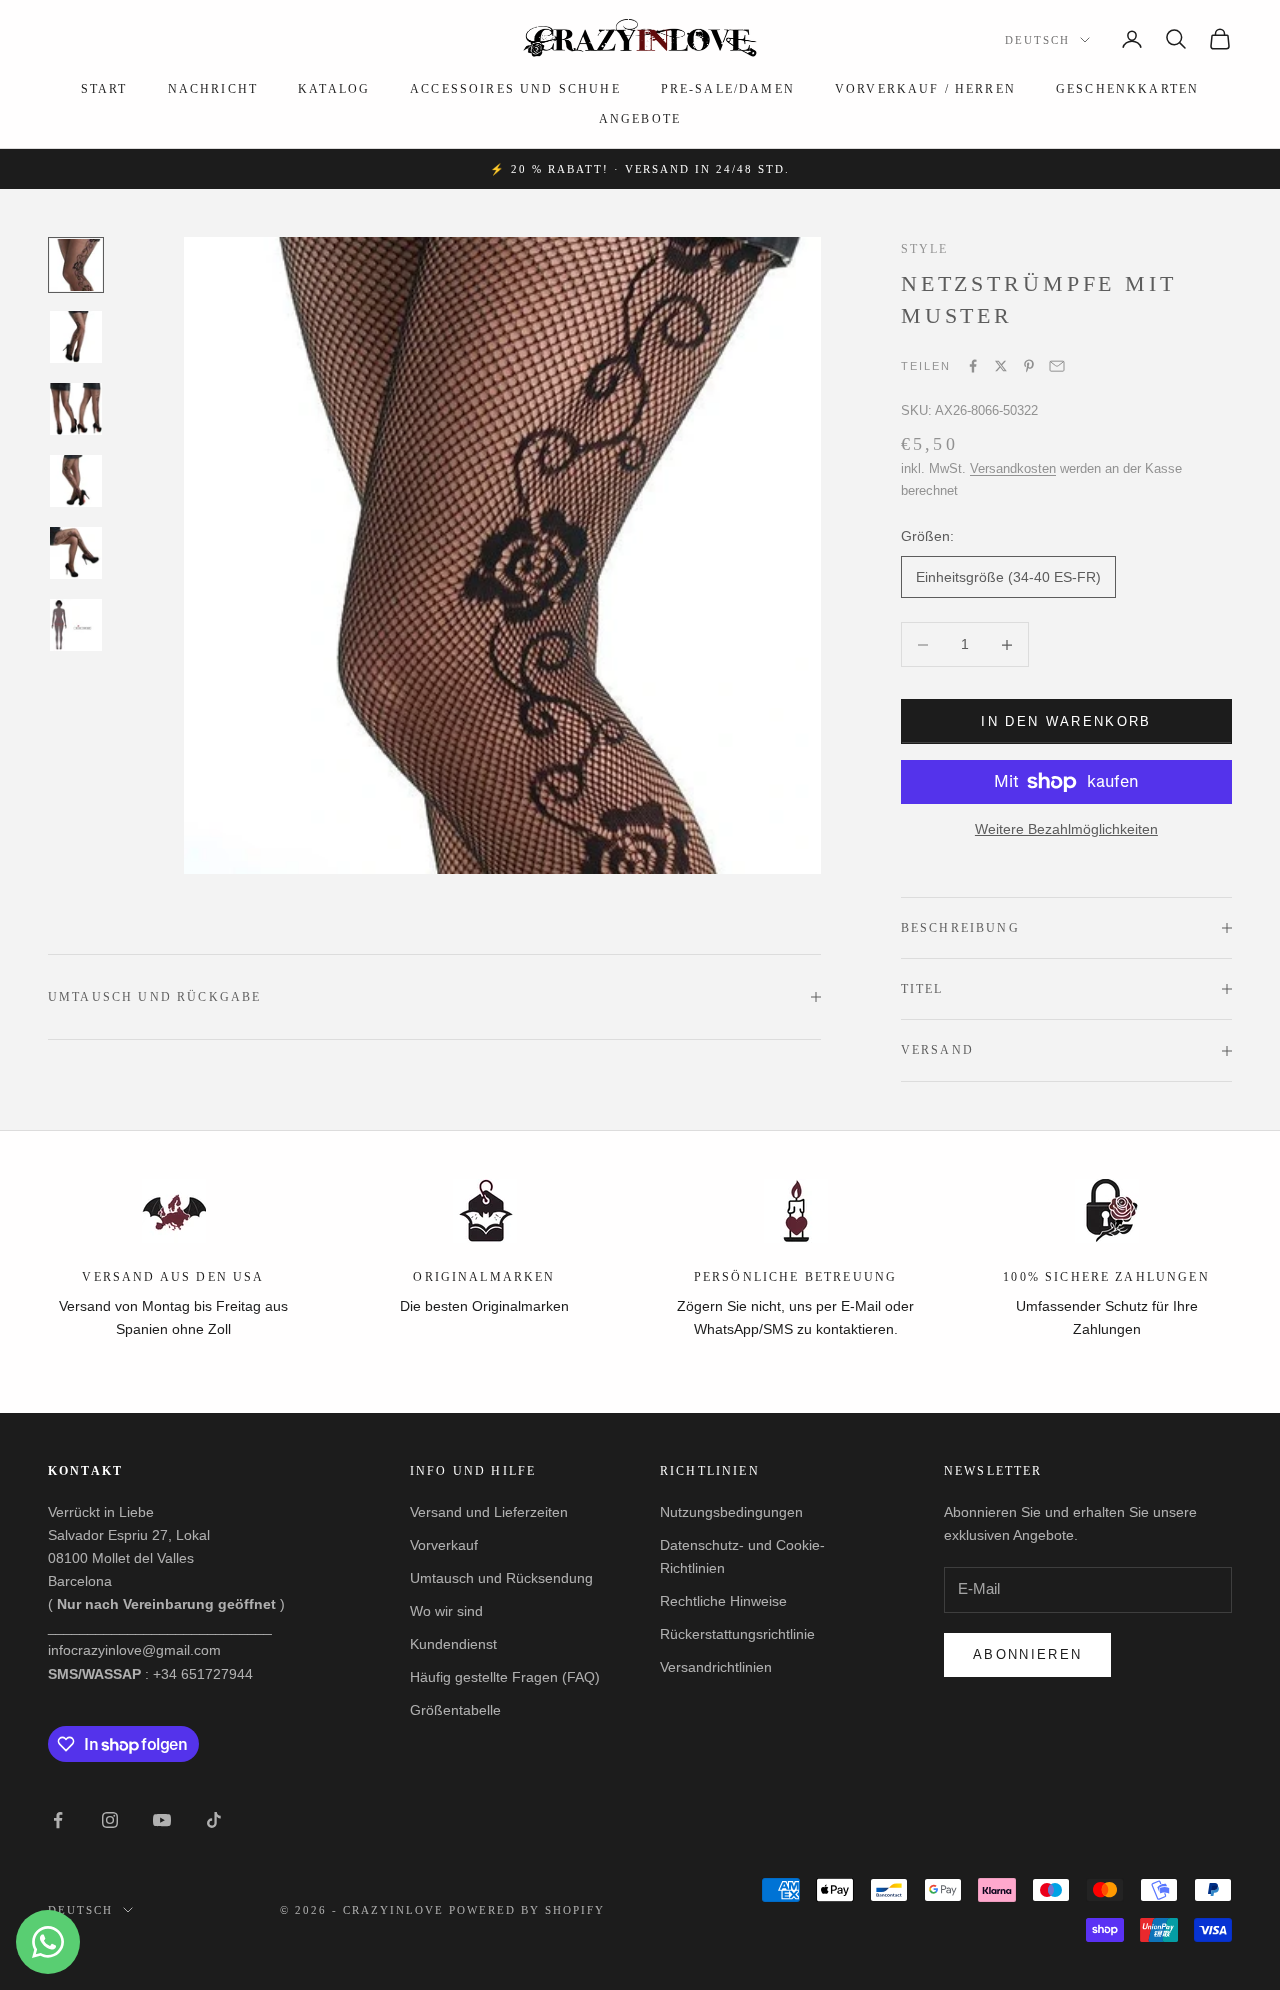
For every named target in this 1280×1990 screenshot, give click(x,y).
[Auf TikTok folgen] (214, 1820)
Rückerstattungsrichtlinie (737, 1634)
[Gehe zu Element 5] (76, 553)
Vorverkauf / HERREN (925, 89)
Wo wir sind (446, 1611)
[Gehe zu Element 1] (76, 265)
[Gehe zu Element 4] (76, 481)
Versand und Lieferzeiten (489, 1512)
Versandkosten (1013, 468)
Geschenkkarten (1127, 89)
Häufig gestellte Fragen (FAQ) (505, 1677)
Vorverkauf (444, 1545)
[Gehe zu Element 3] (76, 409)
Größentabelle (455, 1710)
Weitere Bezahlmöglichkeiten (1066, 829)
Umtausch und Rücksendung (501, 1578)
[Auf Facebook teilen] (973, 366)
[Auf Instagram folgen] (110, 1820)
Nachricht (213, 89)
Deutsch (1037, 40)
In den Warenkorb (1066, 721)
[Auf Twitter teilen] (1001, 366)
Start (104, 89)
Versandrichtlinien (716, 1667)
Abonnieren (1027, 1654)
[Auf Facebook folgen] (58, 1820)
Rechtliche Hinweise (723, 1601)
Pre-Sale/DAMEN (728, 89)
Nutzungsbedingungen (731, 1512)
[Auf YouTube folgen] (162, 1820)
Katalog (334, 89)
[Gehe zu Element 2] (76, 337)
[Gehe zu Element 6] (76, 625)
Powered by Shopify (527, 1910)
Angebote (640, 119)
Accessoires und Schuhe (515, 89)
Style (925, 249)
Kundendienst (453, 1644)
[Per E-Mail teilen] (1057, 366)
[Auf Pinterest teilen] (1029, 366)
